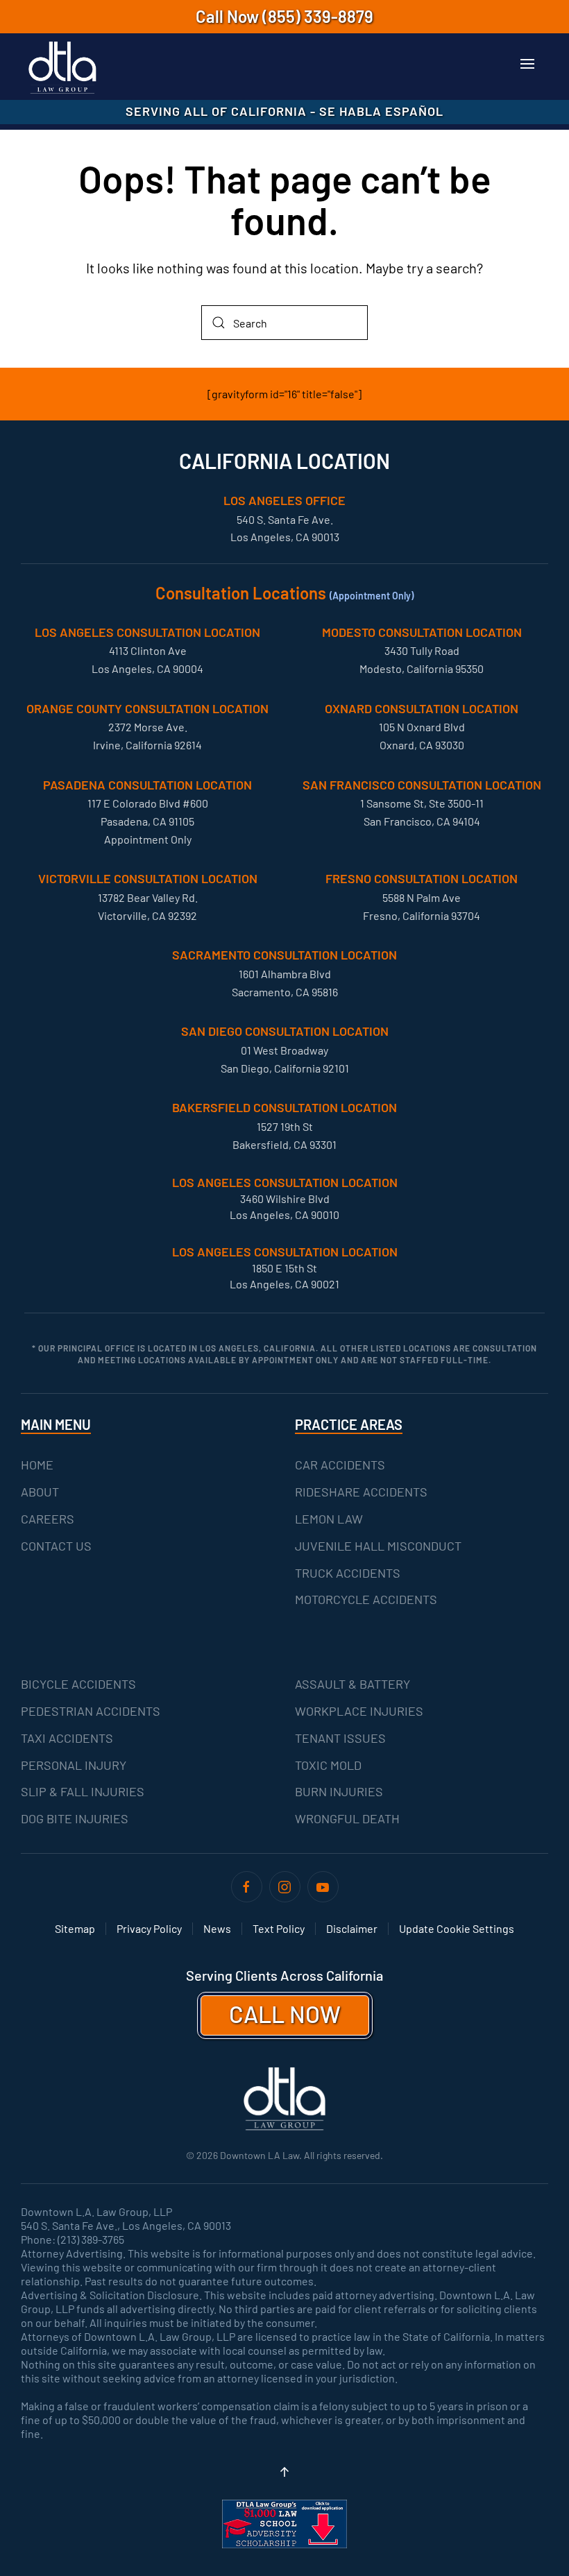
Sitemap (75, 1928)
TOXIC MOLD (328, 1765)
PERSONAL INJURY (74, 1765)
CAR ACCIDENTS (340, 1465)
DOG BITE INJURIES (75, 1818)
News (217, 1928)
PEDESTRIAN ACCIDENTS (91, 1711)
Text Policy (279, 1928)
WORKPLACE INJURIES (359, 1711)
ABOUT (40, 1492)
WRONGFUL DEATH (347, 1818)
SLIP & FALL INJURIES (83, 1791)
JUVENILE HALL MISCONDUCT (378, 1546)
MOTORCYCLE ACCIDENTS (366, 1599)
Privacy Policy (149, 1928)
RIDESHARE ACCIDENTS (361, 1492)
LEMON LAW (329, 1519)
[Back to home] (62, 68)
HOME (37, 1465)
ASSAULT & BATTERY (353, 1684)
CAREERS (48, 1519)
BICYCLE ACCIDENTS (78, 1684)
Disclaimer (352, 1928)
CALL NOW (285, 2014)
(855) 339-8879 (318, 16)
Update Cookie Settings (457, 1928)
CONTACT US (56, 1546)
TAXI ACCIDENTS (67, 1738)
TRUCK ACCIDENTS (348, 1573)
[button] (527, 64)
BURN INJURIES (339, 1791)
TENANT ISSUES (340, 1738)
